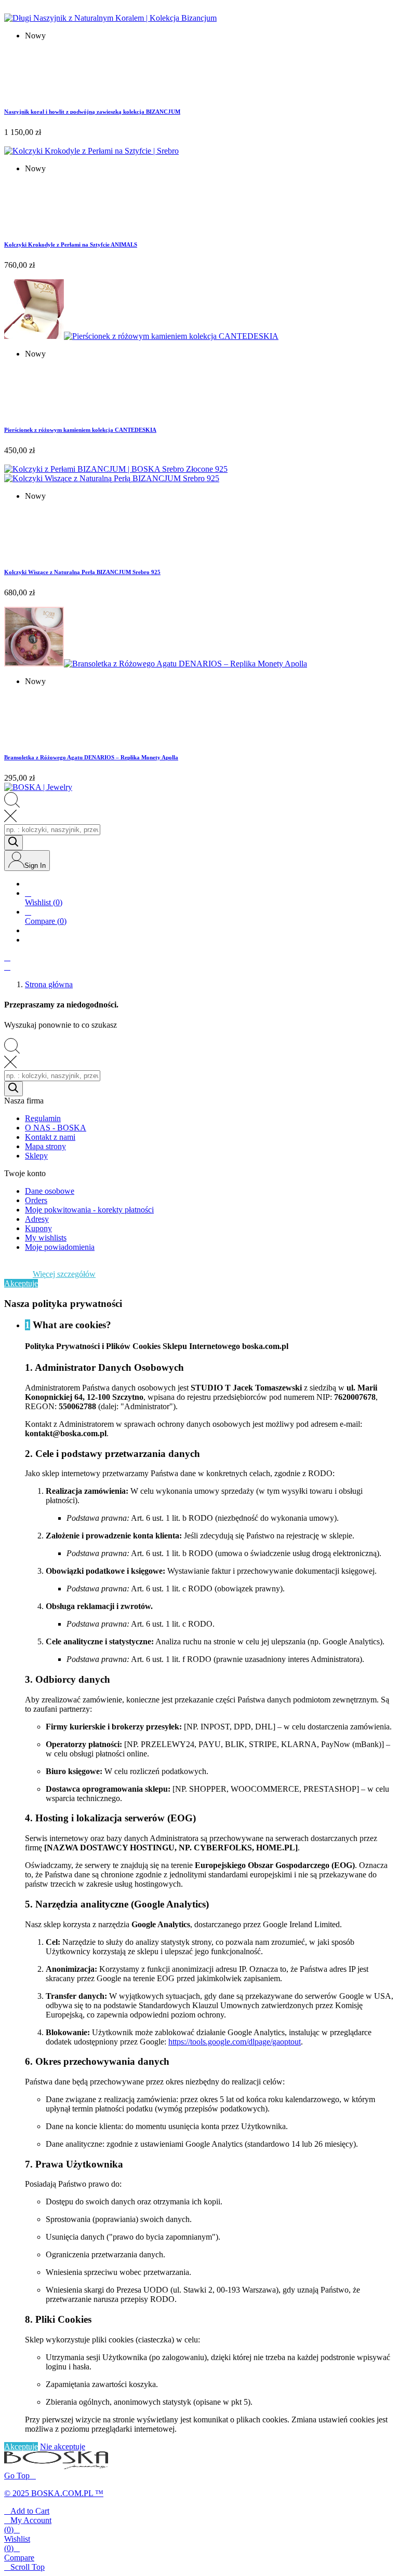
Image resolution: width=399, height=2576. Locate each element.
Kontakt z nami (50, 1137)
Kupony (38, 1228)
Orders (36, 1200)
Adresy (37, 1219)
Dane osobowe (50, 1191)
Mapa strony (45, 1146)
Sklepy (36, 1156)
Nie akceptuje (63, 2446)
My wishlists (46, 1238)
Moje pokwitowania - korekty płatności (89, 1210)
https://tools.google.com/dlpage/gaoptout (235, 2042)
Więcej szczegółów (64, 1274)
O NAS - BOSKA (56, 1128)
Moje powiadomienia (60, 1247)
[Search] (14, 843)
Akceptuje (21, 1283)
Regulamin (43, 1118)
